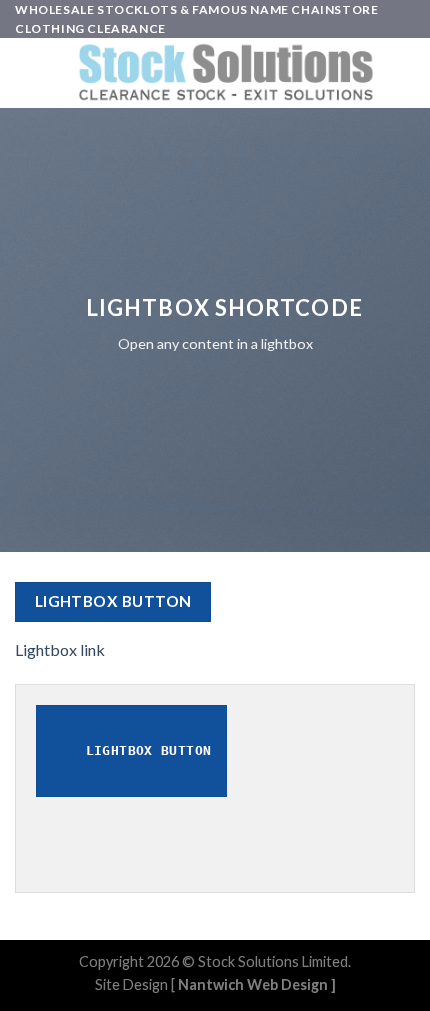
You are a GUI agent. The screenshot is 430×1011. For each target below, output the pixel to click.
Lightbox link (60, 649)
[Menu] (27, 73)
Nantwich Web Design (253, 984)
